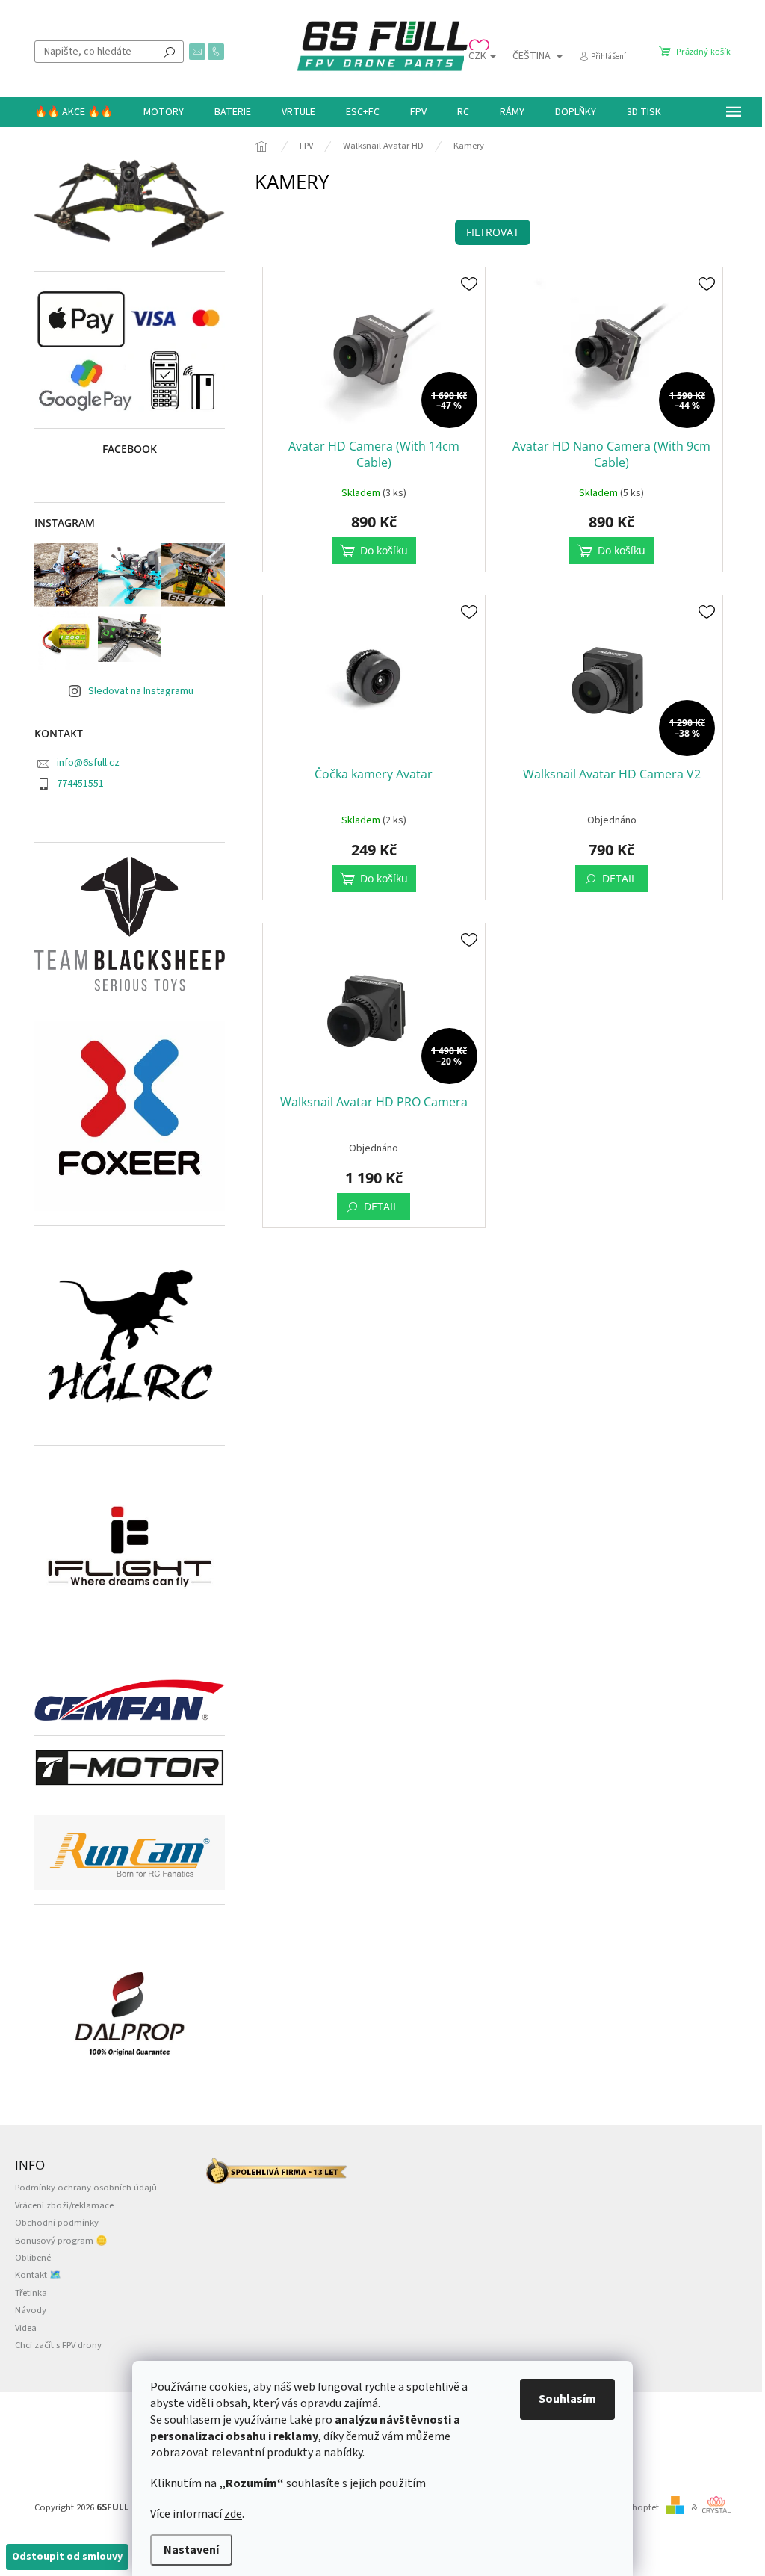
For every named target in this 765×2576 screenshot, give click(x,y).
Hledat (170, 52)
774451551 (80, 784)
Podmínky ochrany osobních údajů (86, 2188)
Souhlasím (567, 2399)
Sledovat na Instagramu (141, 691)
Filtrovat (493, 232)
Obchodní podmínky (57, 2223)
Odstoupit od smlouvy (67, 2557)
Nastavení (191, 2550)
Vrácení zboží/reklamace (64, 2205)
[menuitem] (74, 112)
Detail (619, 878)
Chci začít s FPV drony (58, 2345)
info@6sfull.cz (88, 763)
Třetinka (31, 2293)
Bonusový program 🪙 (61, 2241)
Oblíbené (33, 2258)
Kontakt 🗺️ (38, 2275)
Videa (26, 2328)
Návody (31, 2310)
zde (233, 2514)
